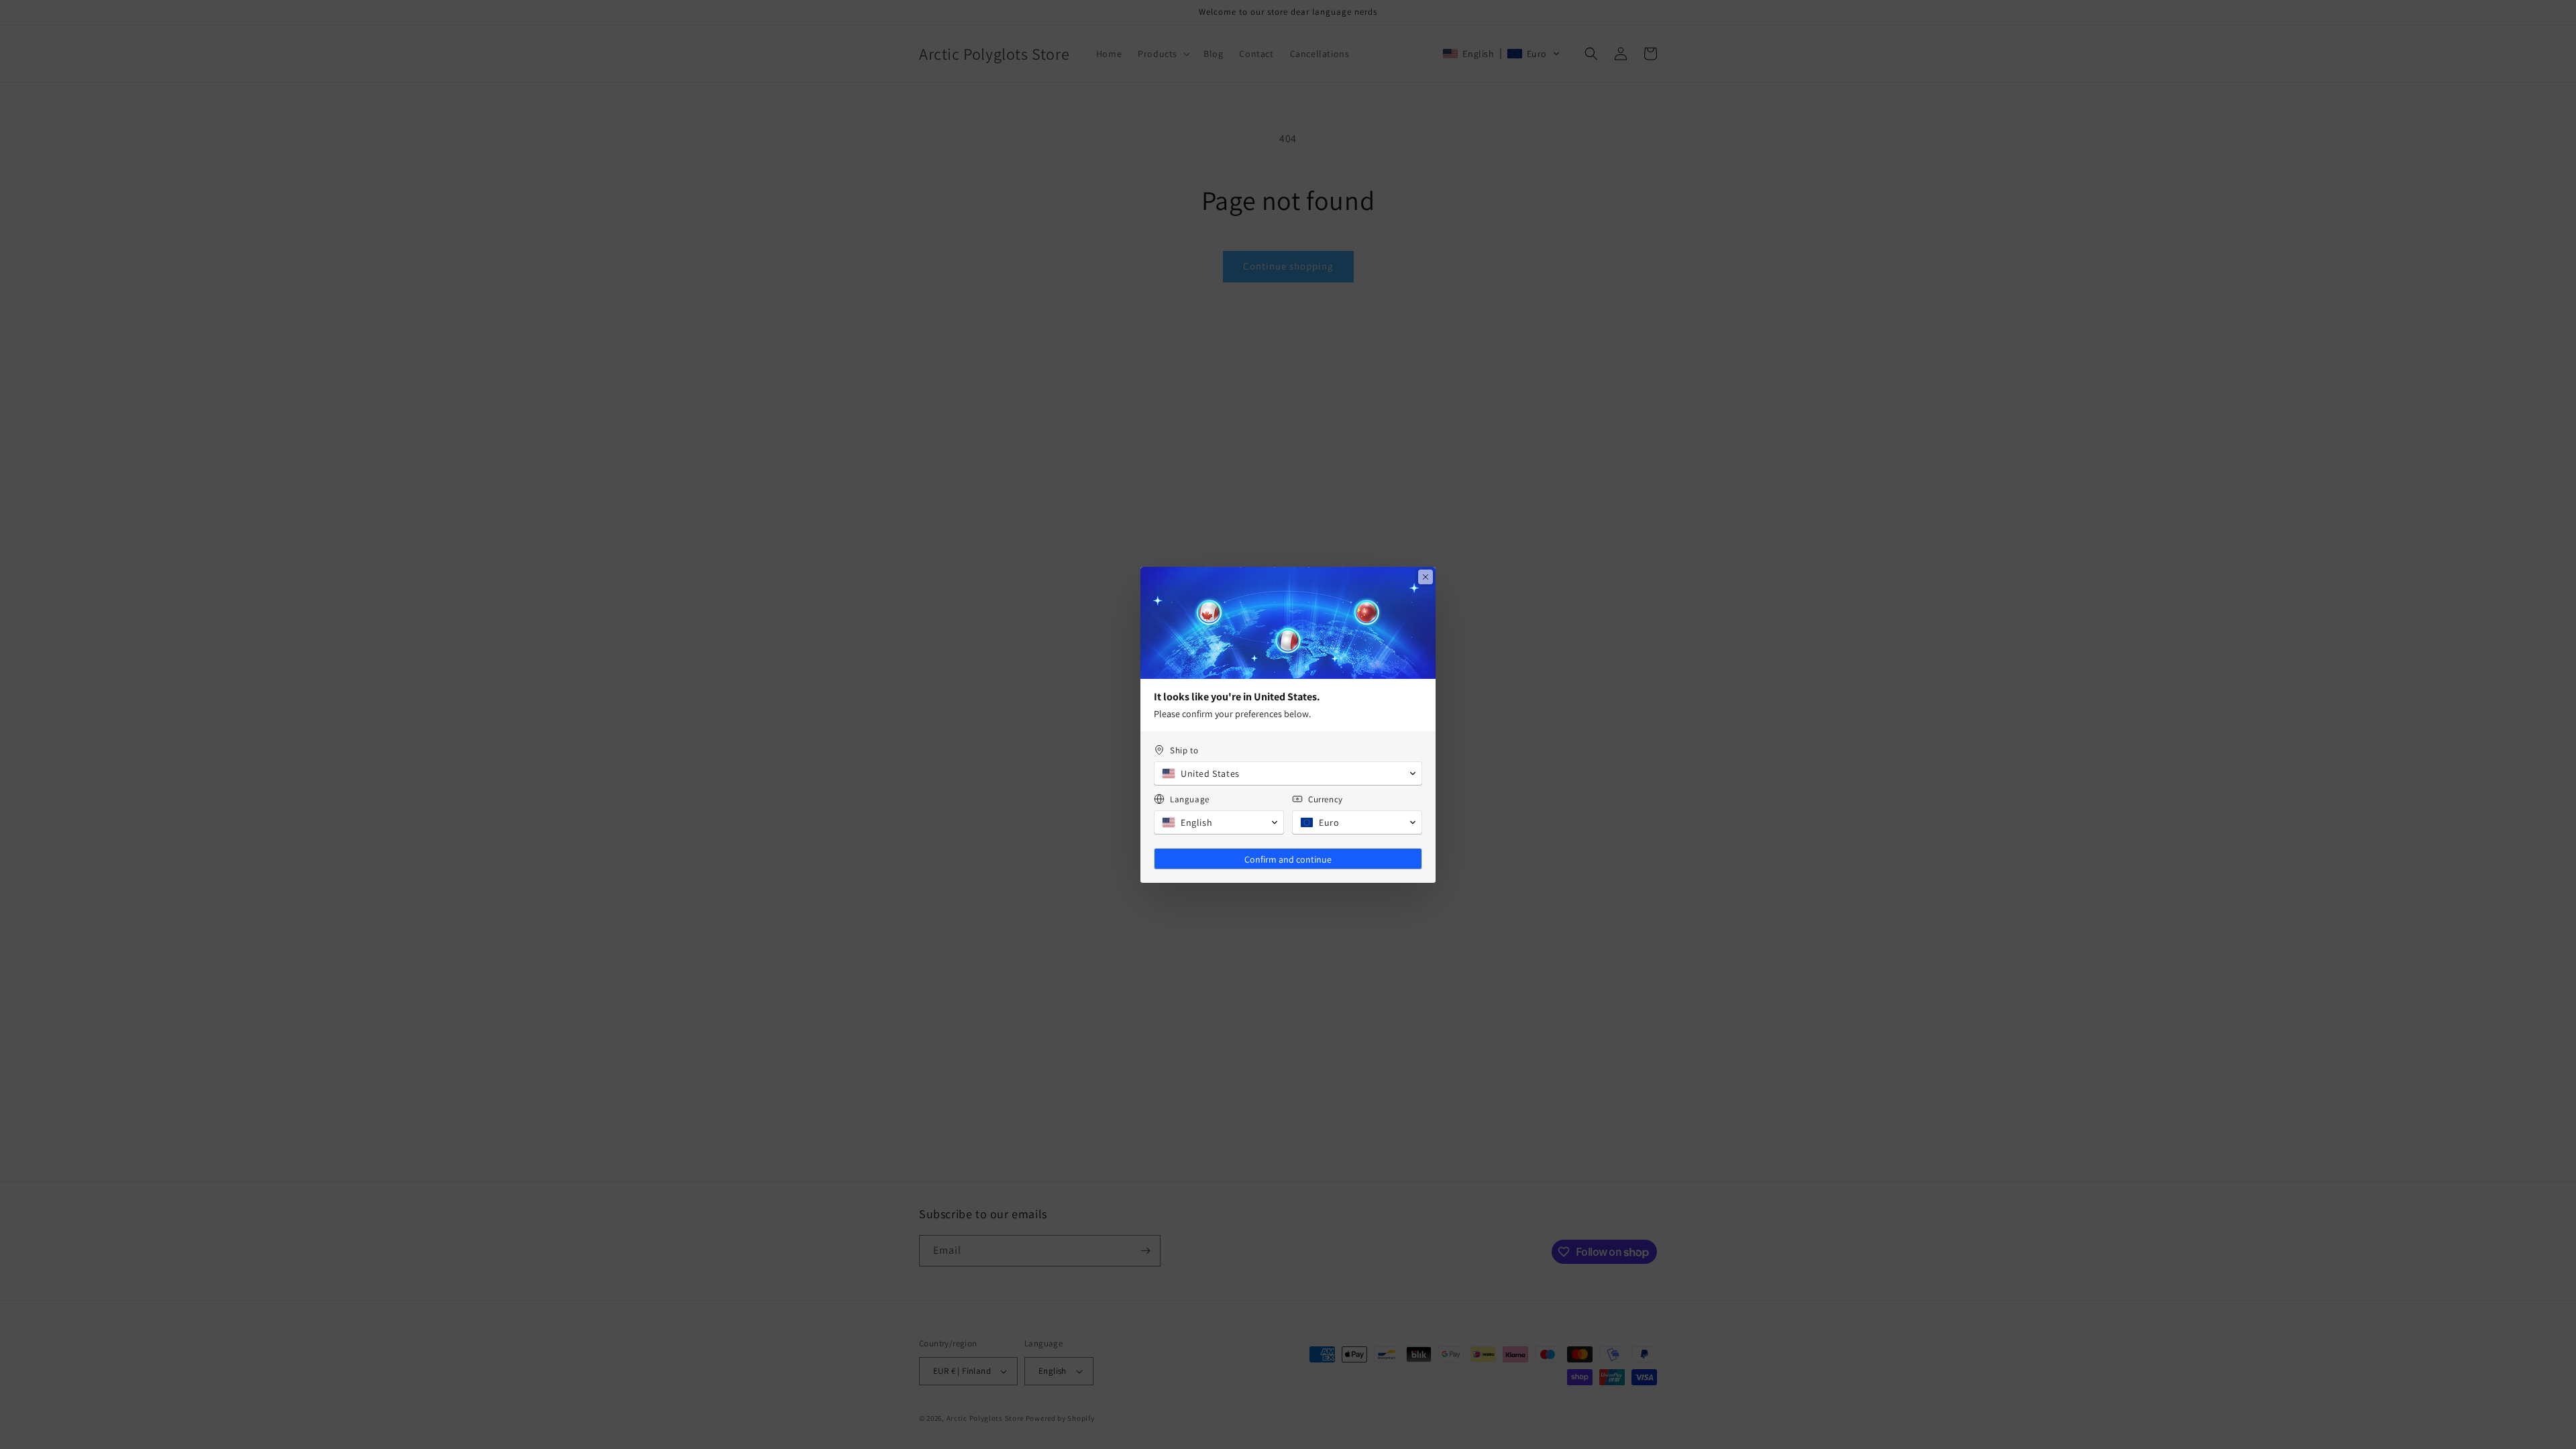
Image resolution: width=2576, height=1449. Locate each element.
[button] (1288, 773)
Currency (1326, 799)
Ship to (1184, 750)
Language (1190, 799)
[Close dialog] (1426, 577)
